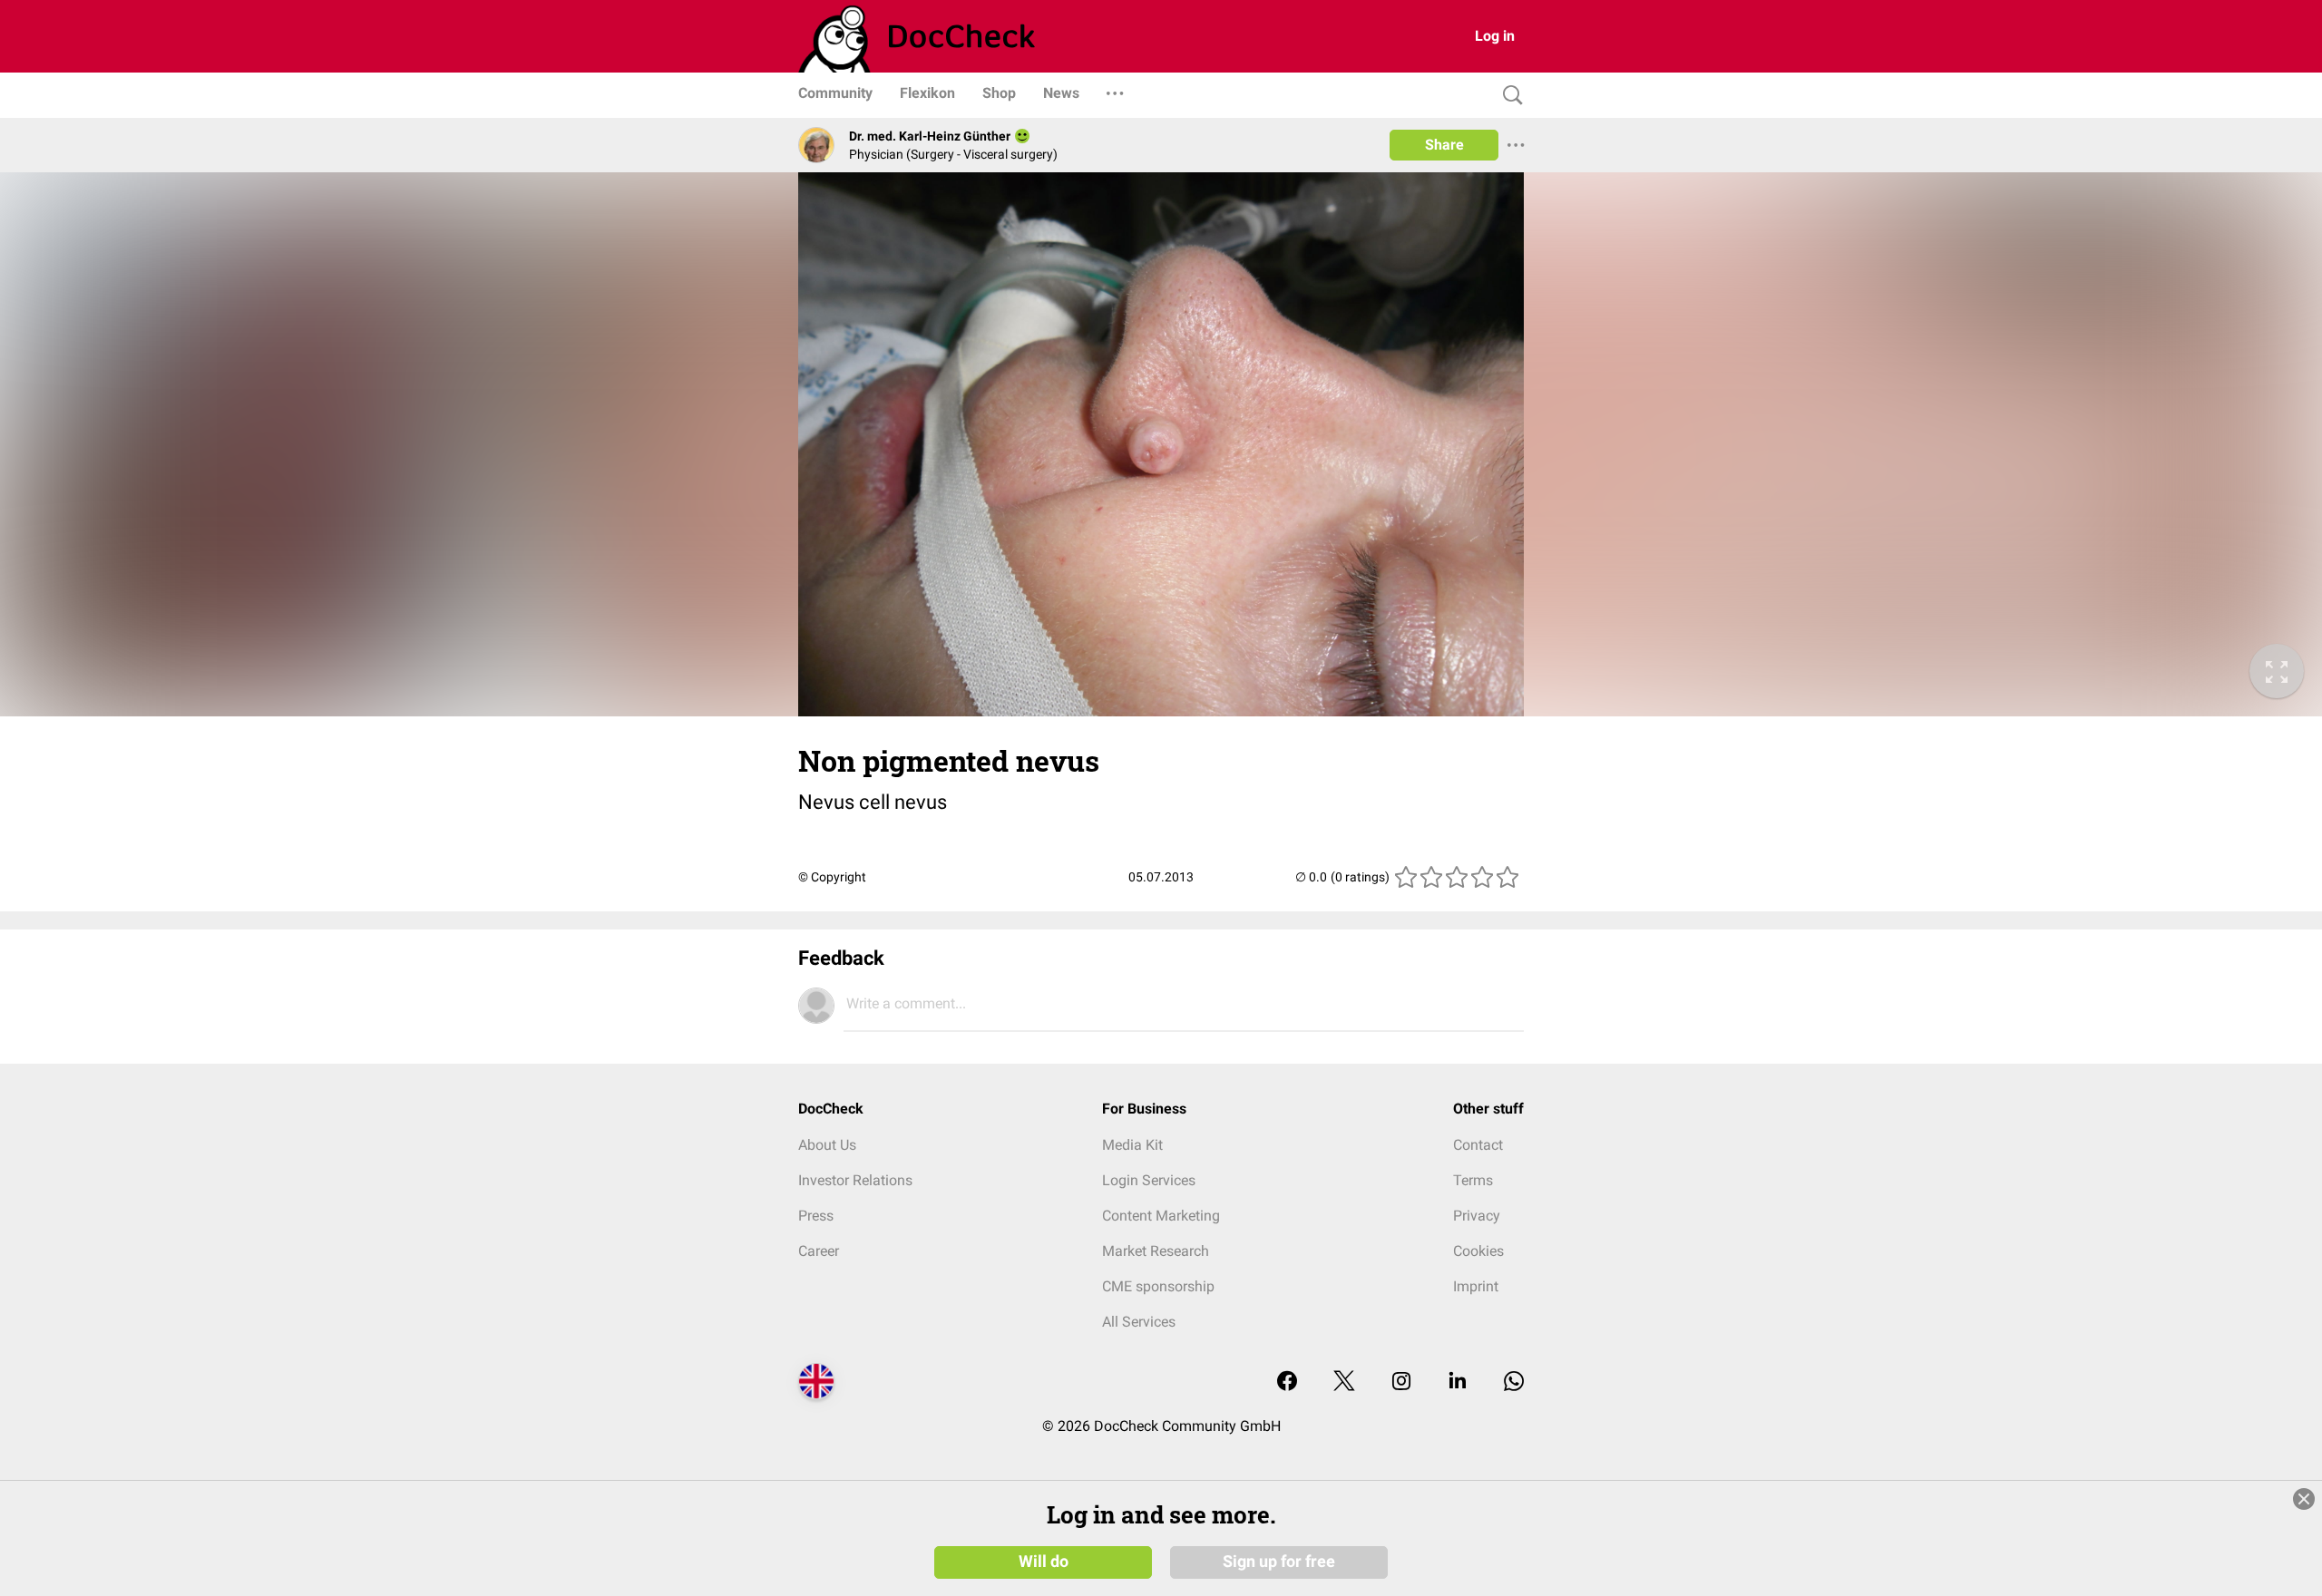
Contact (1478, 1145)
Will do (1044, 1562)
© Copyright (832, 877)
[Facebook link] (1287, 1382)
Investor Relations (855, 1180)
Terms (1473, 1180)
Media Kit (1132, 1145)
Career (819, 1251)
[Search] (1508, 96)
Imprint (1476, 1286)
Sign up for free (1279, 1562)
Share (1444, 145)
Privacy (1477, 1216)
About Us (827, 1145)
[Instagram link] (1401, 1382)
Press (816, 1216)
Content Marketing (1161, 1216)
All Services (1139, 1322)
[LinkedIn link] (1458, 1382)
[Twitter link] (1344, 1382)
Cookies (1478, 1251)
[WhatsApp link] (1514, 1382)
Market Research (1156, 1251)
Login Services (1149, 1180)
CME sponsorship (1158, 1286)
